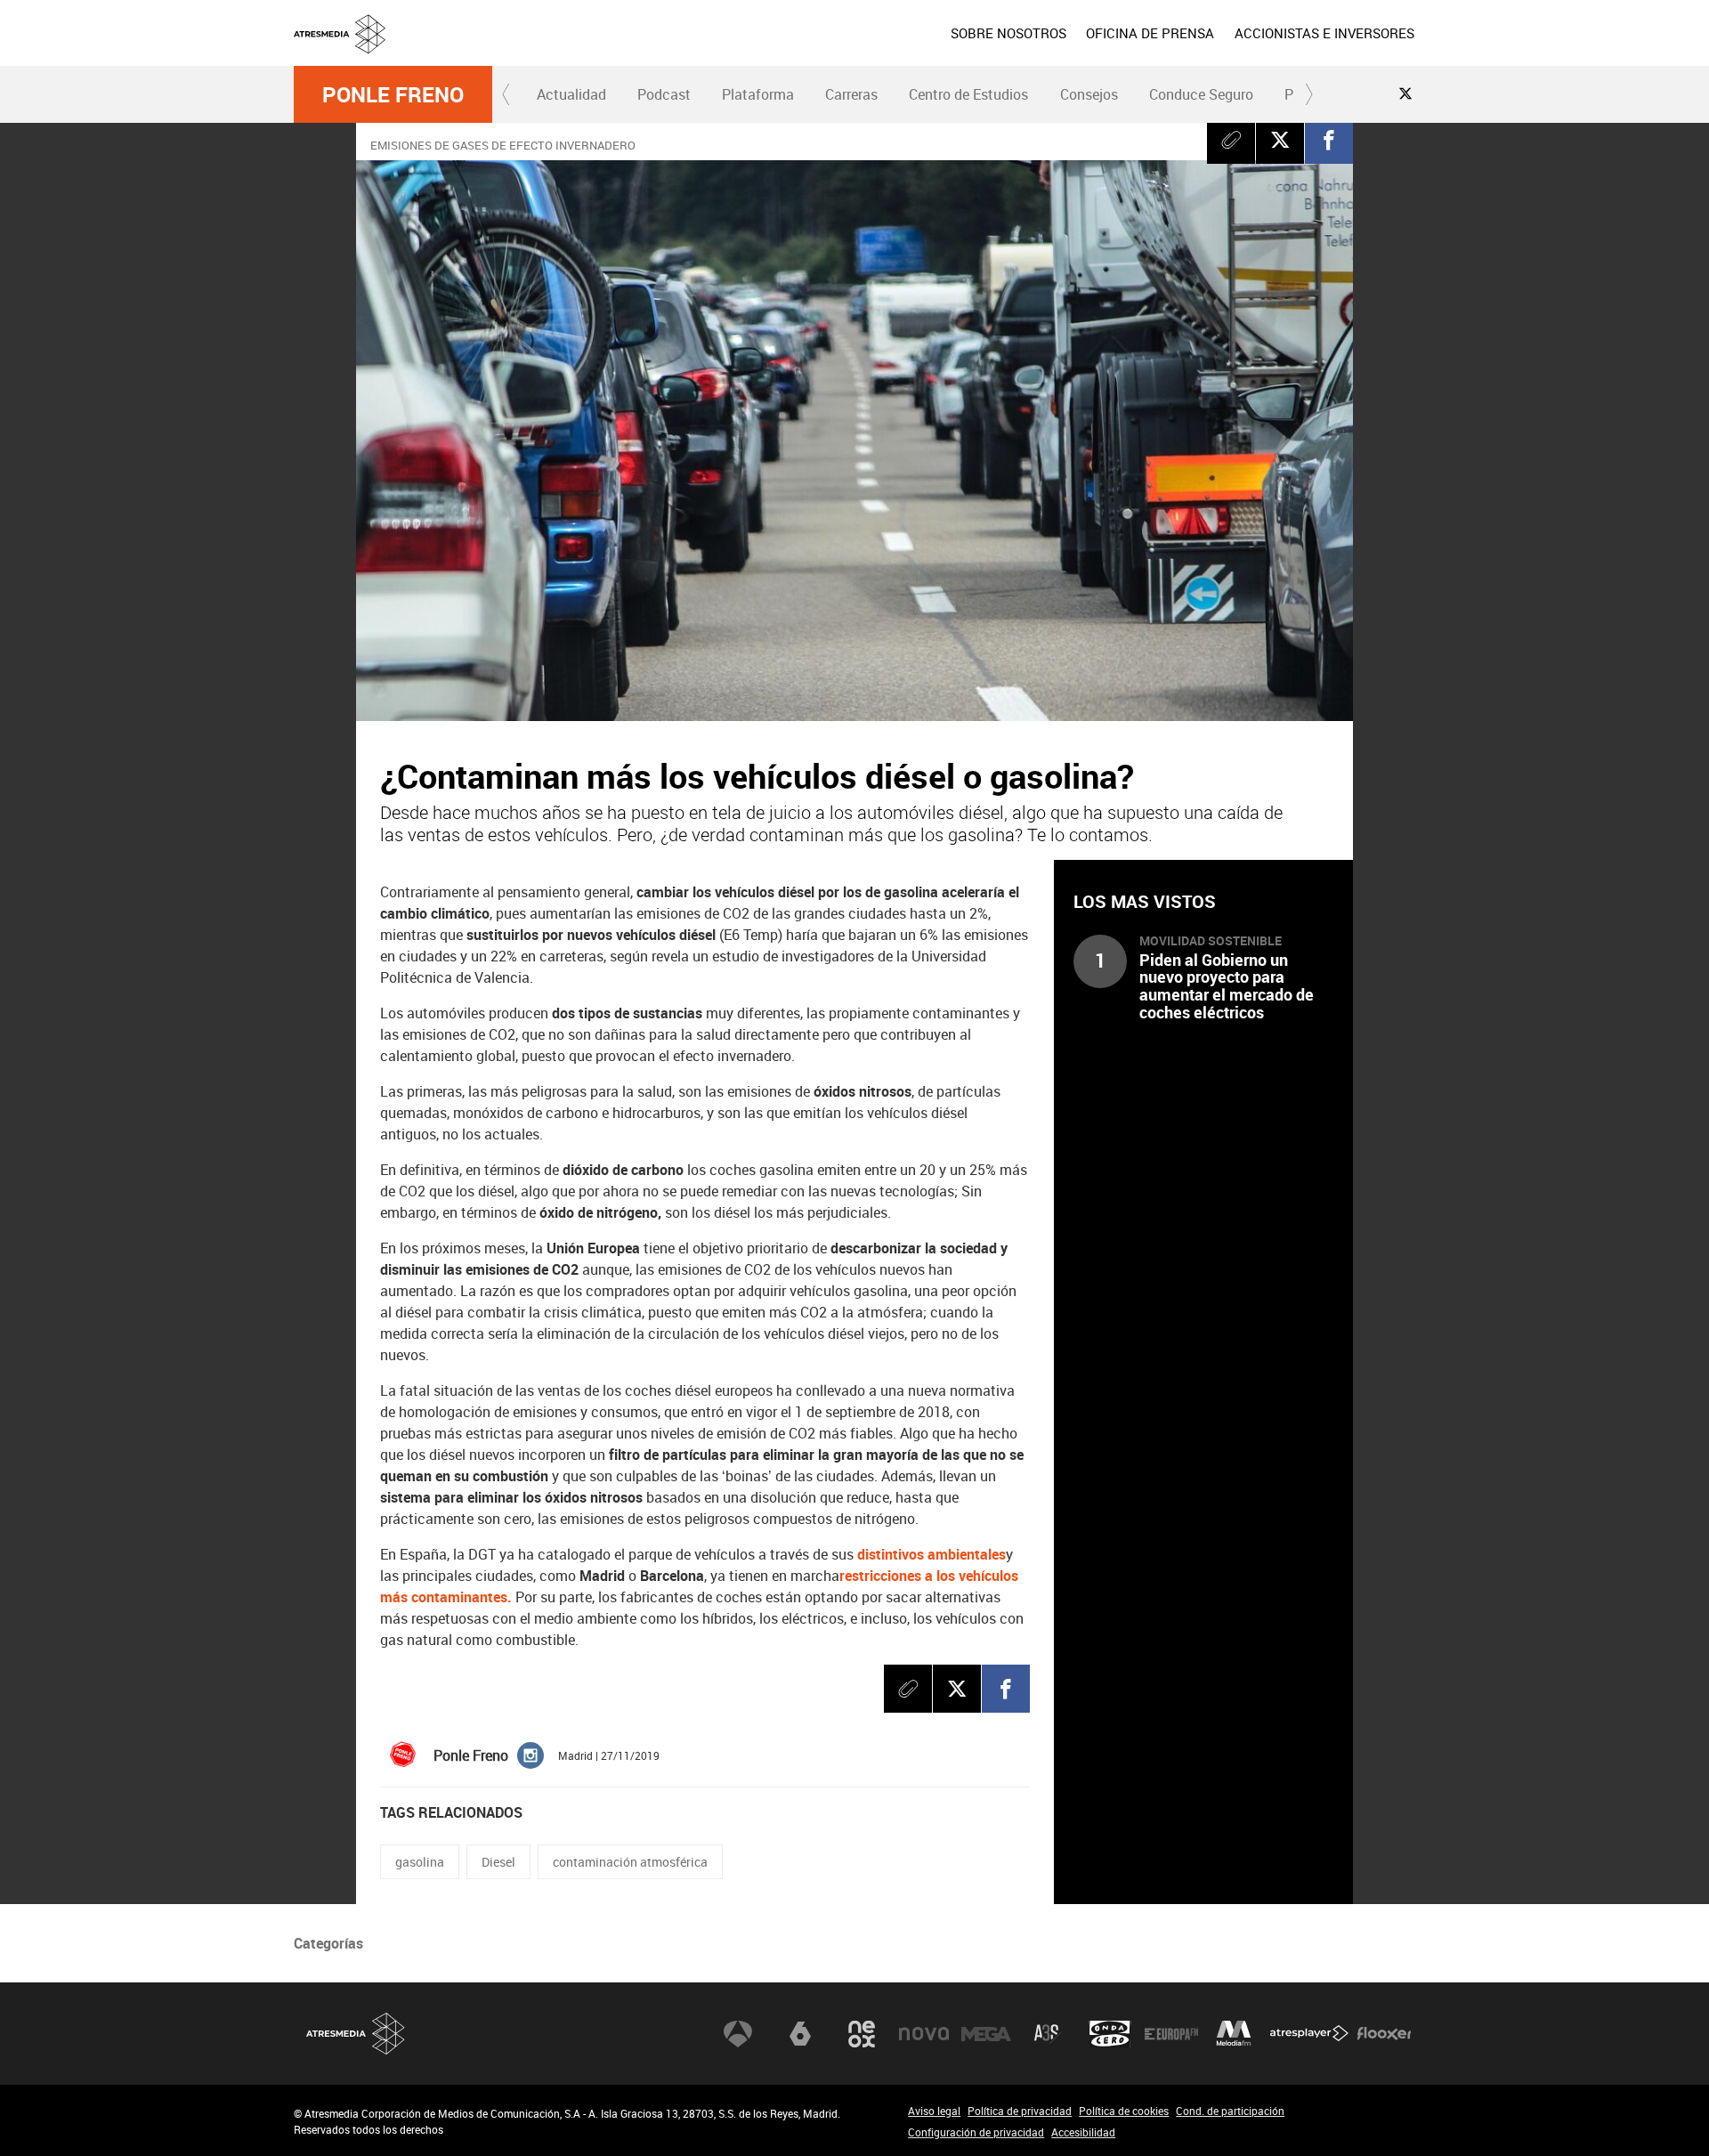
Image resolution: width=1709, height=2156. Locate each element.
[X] (1280, 140)
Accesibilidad (1083, 2132)
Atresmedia (356, 2034)
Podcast (664, 94)
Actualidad (571, 94)
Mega (986, 2034)
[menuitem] (1008, 33)
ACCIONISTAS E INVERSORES (1324, 33)
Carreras (851, 94)
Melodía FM (1234, 2034)
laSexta (800, 2034)
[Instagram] (531, 1754)
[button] (506, 94)
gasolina (420, 1862)
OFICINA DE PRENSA (1150, 33)
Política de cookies (1124, 2111)
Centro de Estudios (968, 94)
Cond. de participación (1230, 2111)
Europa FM (1171, 2034)
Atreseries (1048, 2034)
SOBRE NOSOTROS (1008, 33)
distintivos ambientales (931, 1554)
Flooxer (1384, 2034)
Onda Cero (1110, 2034)
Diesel (498, 1862)
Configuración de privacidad (976, 2132)
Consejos (1089, 94)
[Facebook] (1329, 140)
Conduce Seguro (1201, 94)
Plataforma (758, 94)
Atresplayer (1309, 2034)
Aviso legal (934, 2111)
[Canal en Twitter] (1405, 93)
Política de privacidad (1020, 2111)
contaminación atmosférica (630, 1862)
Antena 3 (738, 2034)
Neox (862, 2034)
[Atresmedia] (862, 47)
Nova (924, 2034)
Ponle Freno (393, 94)
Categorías (328, 1943)
